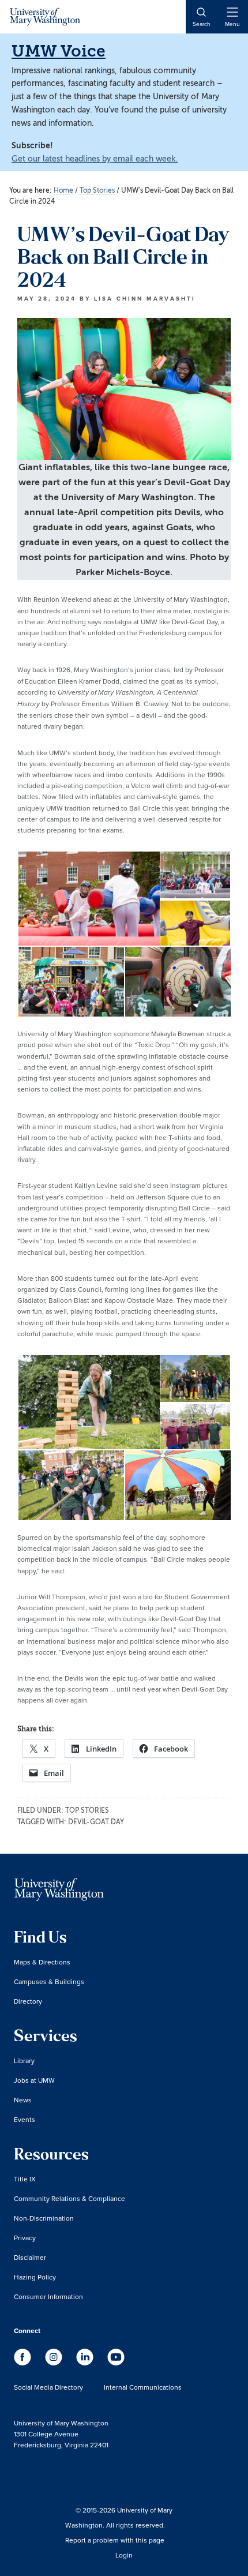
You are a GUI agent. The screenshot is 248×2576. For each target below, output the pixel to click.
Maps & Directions (42, 1962)
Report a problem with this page (115, 2540)
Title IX (25, 2179)
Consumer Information (48, 2296)
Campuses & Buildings (49, 1981)
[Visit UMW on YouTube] (116, 2363)
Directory (28, 2001)
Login (124, 2555)
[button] (88, 899)
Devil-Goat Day (96, 1822)
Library (24, 2061)
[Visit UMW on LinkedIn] (86, 2363)
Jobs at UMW (34, 2080)
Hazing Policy (35, 2277)
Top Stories (87, 1810)
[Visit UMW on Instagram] (55, 2363)
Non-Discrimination (44, 2218)
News (23, 2100)
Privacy (25, 2238)
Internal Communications (143, 2387)
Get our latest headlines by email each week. (95, 159)
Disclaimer (30, 2257)
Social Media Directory (48, 2387)
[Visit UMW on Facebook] (24, 2363)
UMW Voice (59, 51)
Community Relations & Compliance (69, 2198)
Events (25, 2119)
